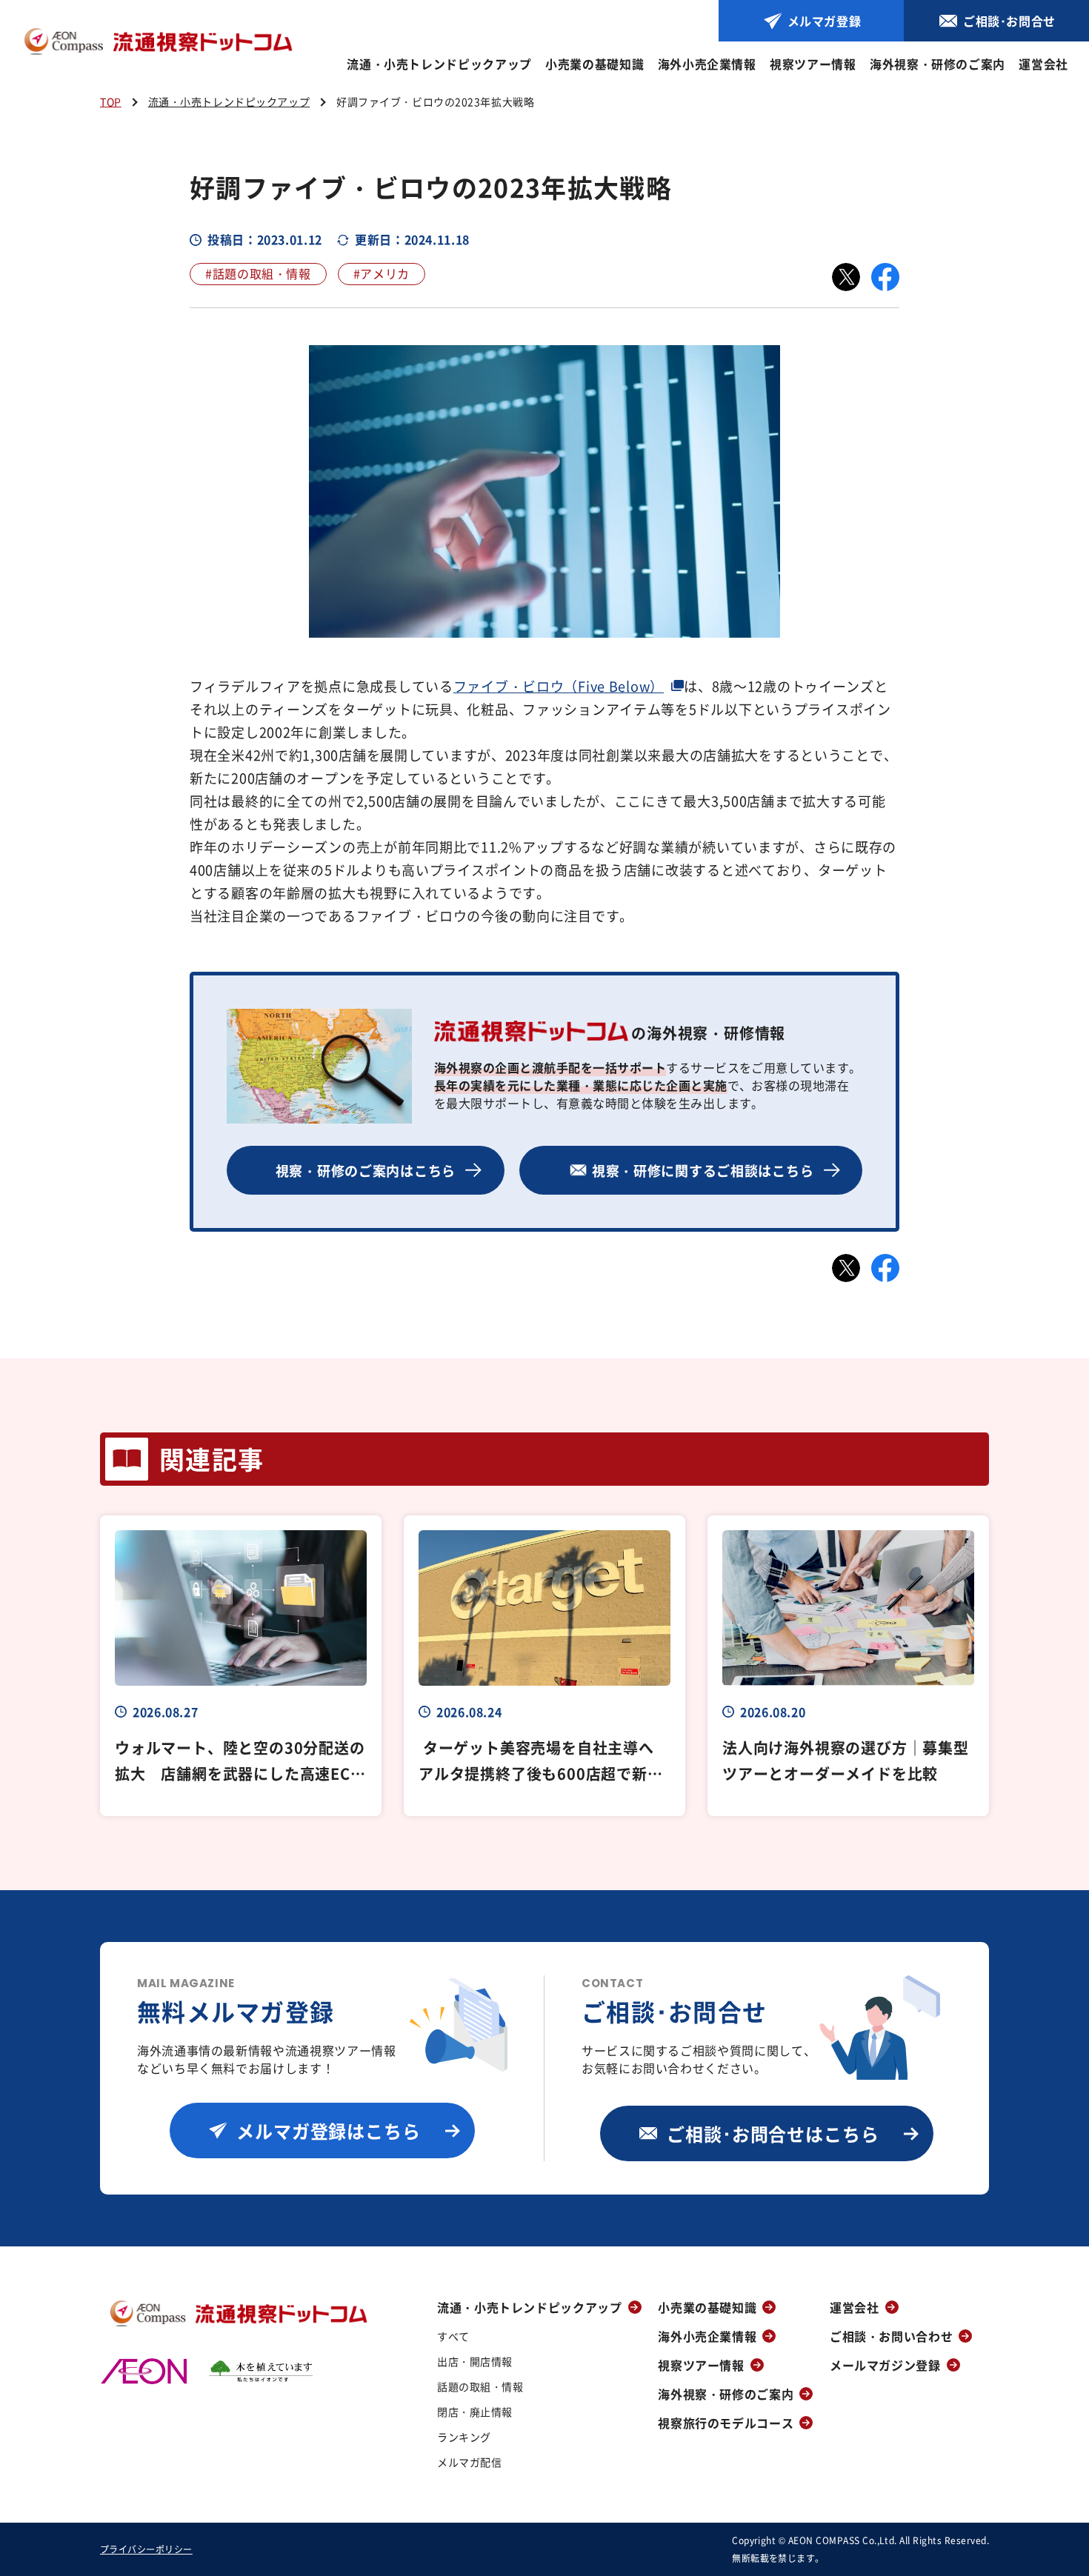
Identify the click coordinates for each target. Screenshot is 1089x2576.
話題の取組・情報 (480, 2386)
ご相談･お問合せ (1009, 21)
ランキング (464, 2437)
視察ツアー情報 (813, 64)
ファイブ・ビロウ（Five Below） (559, 686)
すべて (453, 2336)
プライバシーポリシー (146, 2549)
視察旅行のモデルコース (726, 2423)
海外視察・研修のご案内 (938, 64)
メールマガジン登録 (885, 2365)
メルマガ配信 (469, 2462)
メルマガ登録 (825, 21)
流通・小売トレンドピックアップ (439, 64)
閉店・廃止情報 (475, 2412)
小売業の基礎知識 (595, 64)
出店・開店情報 (475, 2361)
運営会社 (1043, 64)
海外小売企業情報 (707, 64)
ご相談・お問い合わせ (891, 2336)
